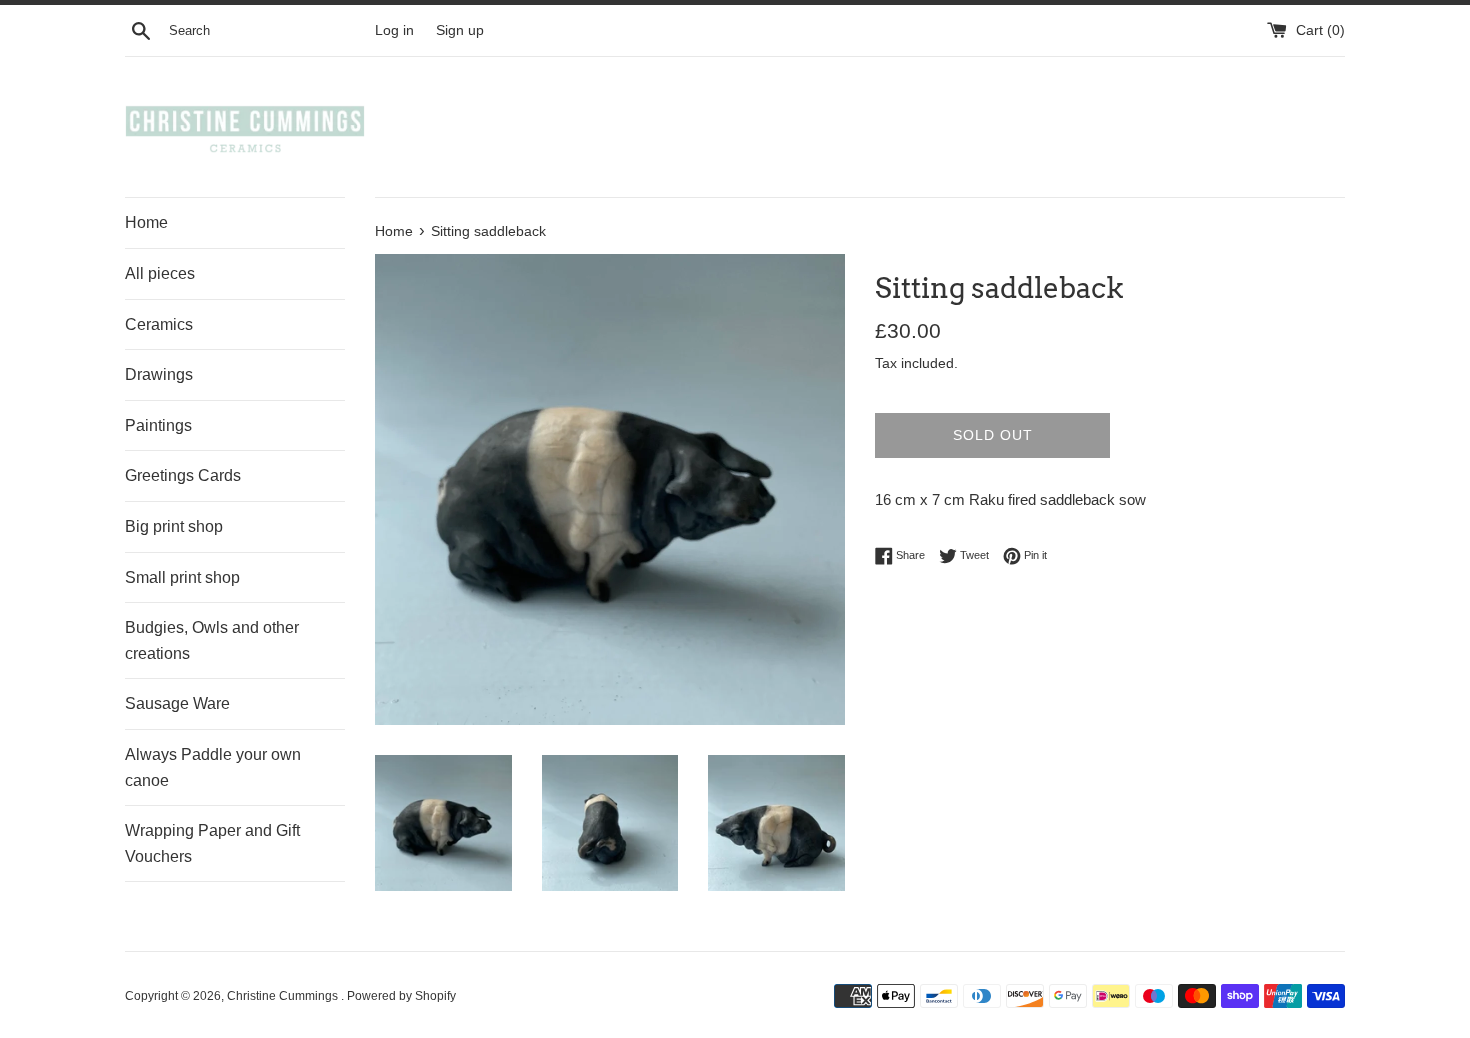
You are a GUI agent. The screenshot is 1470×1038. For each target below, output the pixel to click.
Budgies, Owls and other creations (212, 640)
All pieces (160, 273)
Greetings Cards (183, 475)
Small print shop (182, 577)
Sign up (460, 30)
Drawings (159, 374)
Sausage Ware (177, 703)
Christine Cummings (284, 996)
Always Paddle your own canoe (213, 767)
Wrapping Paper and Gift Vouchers (212, 843)
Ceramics (159, 324)
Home (146, 222)
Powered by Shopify (401, 996)
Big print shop (174, 526)
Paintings (158, 425)
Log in (394, 30)
